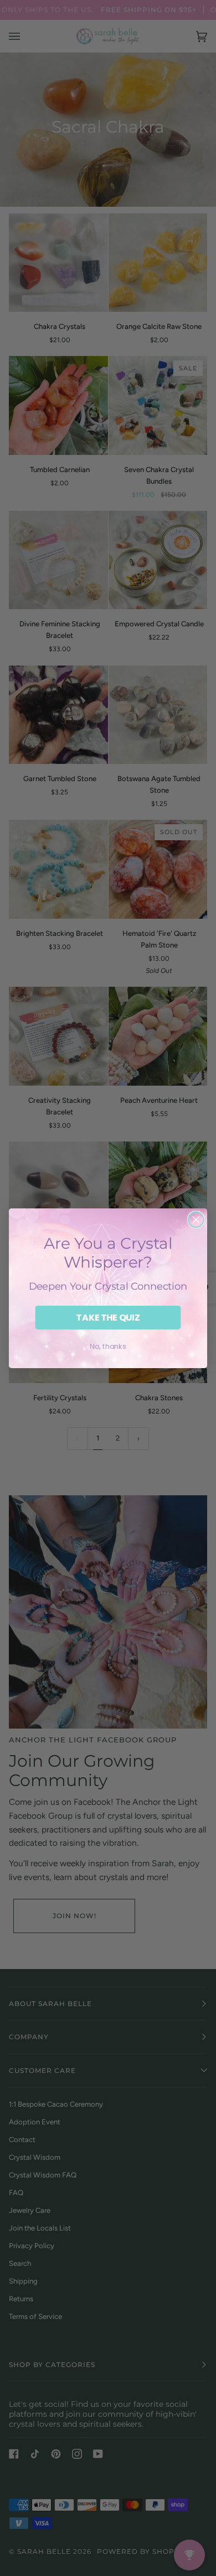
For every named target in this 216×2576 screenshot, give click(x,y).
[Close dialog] (196, 1219)
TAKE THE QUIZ (108, 1317)
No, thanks (108, 1346)
